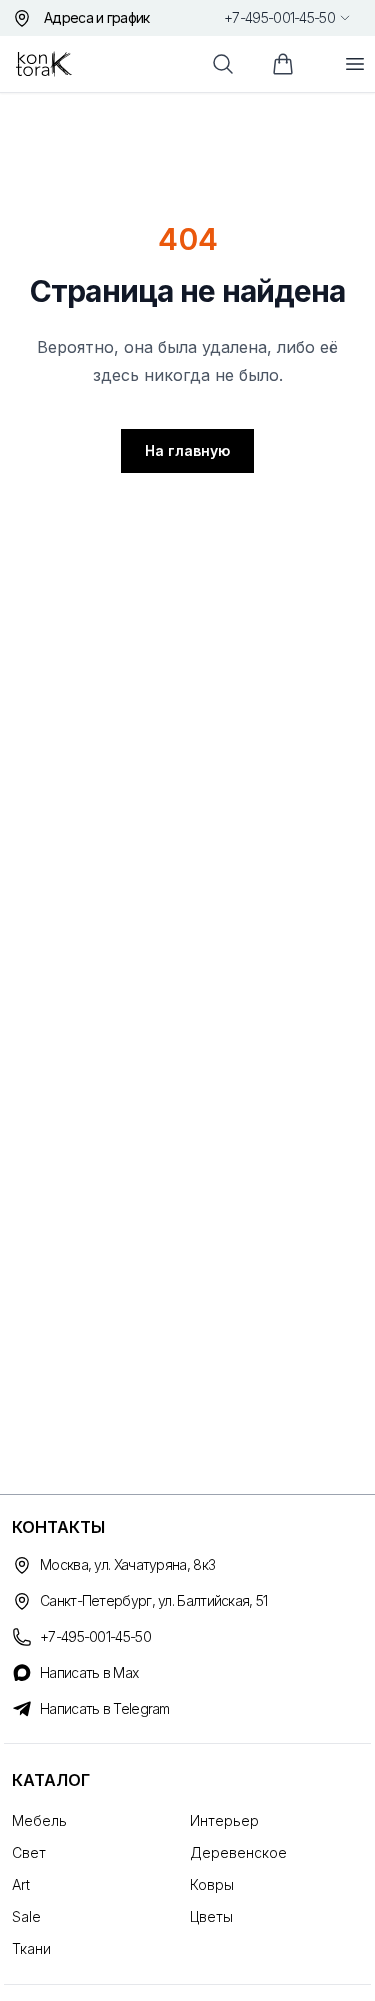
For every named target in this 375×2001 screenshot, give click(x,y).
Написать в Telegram (105, 1708)
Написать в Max (89, 1672)
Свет (29, 1852)
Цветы (211, 1916)
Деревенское (238, 1852)
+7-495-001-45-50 (279, 17)
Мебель (39, 1820)
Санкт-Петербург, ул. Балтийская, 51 (154, 1600)
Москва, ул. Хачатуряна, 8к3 (127, 1564)
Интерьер (224, 1820)
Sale (26, 1916)
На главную (187, 450)
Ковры (212, 1884)
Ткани (31, 1948)
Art (21, 1884)
